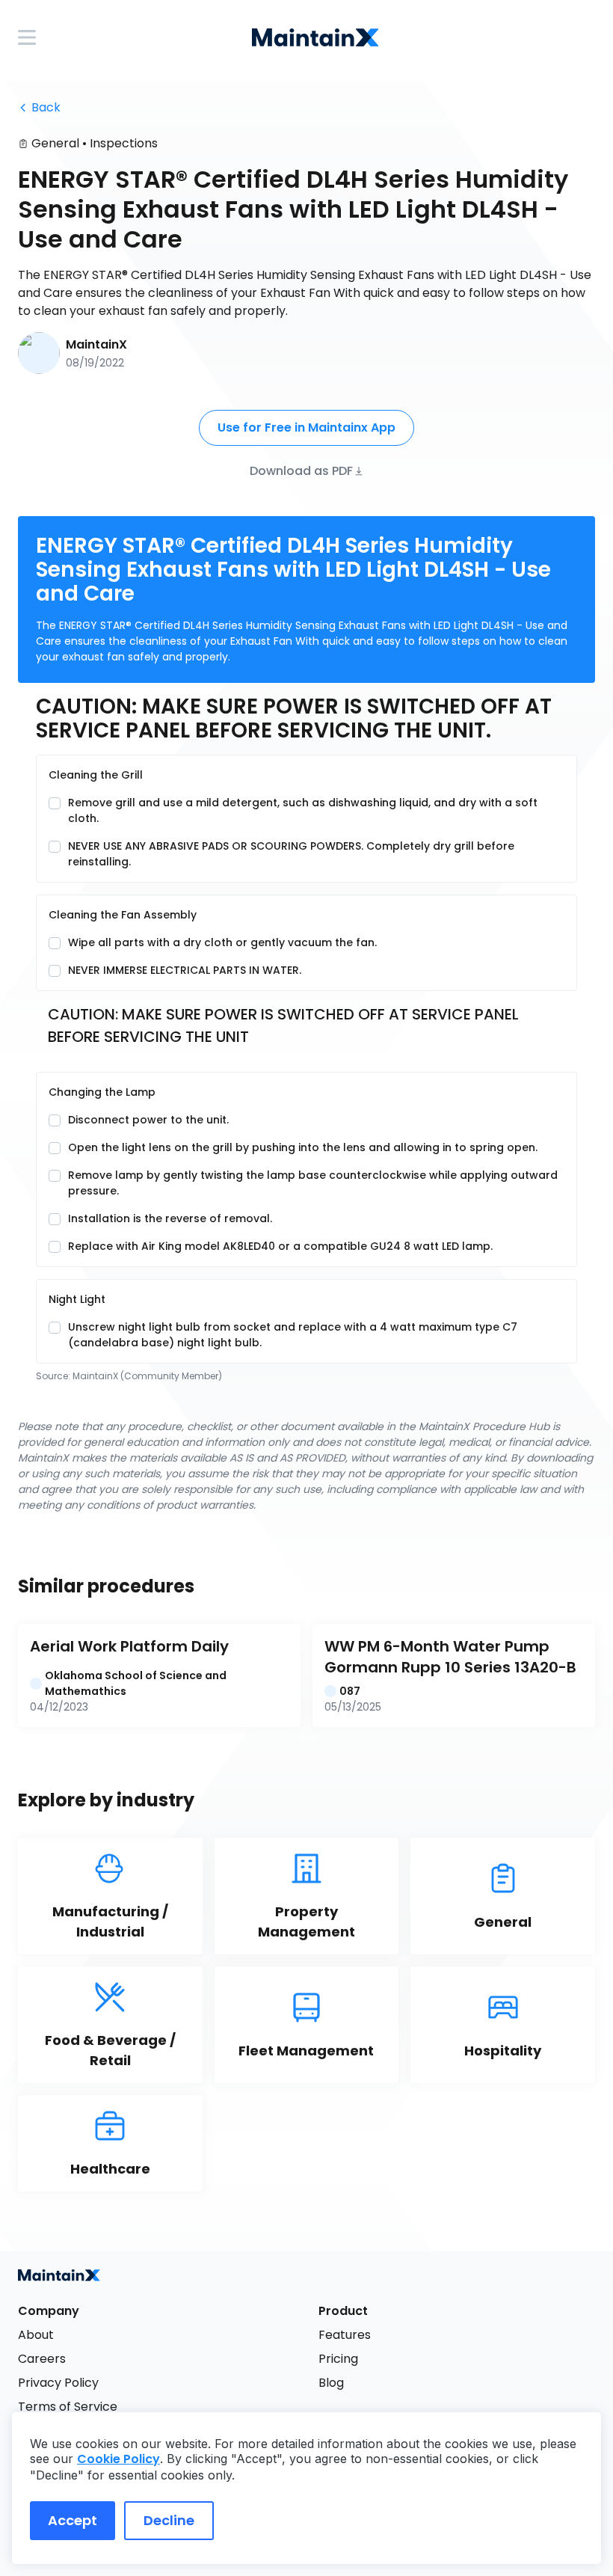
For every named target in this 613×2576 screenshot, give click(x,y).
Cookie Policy (118, 2459)
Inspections (124, 143)
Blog (331, 2383)
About (36, 2335)
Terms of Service (68, 2407)
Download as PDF (301, 470)
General (55, 143)
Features (345, 2335)
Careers (42, 2359)
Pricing (338, 2359)
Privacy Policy (58, 2383)
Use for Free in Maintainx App (306, 427)
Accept (73, 2520)
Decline (169, 2520)
